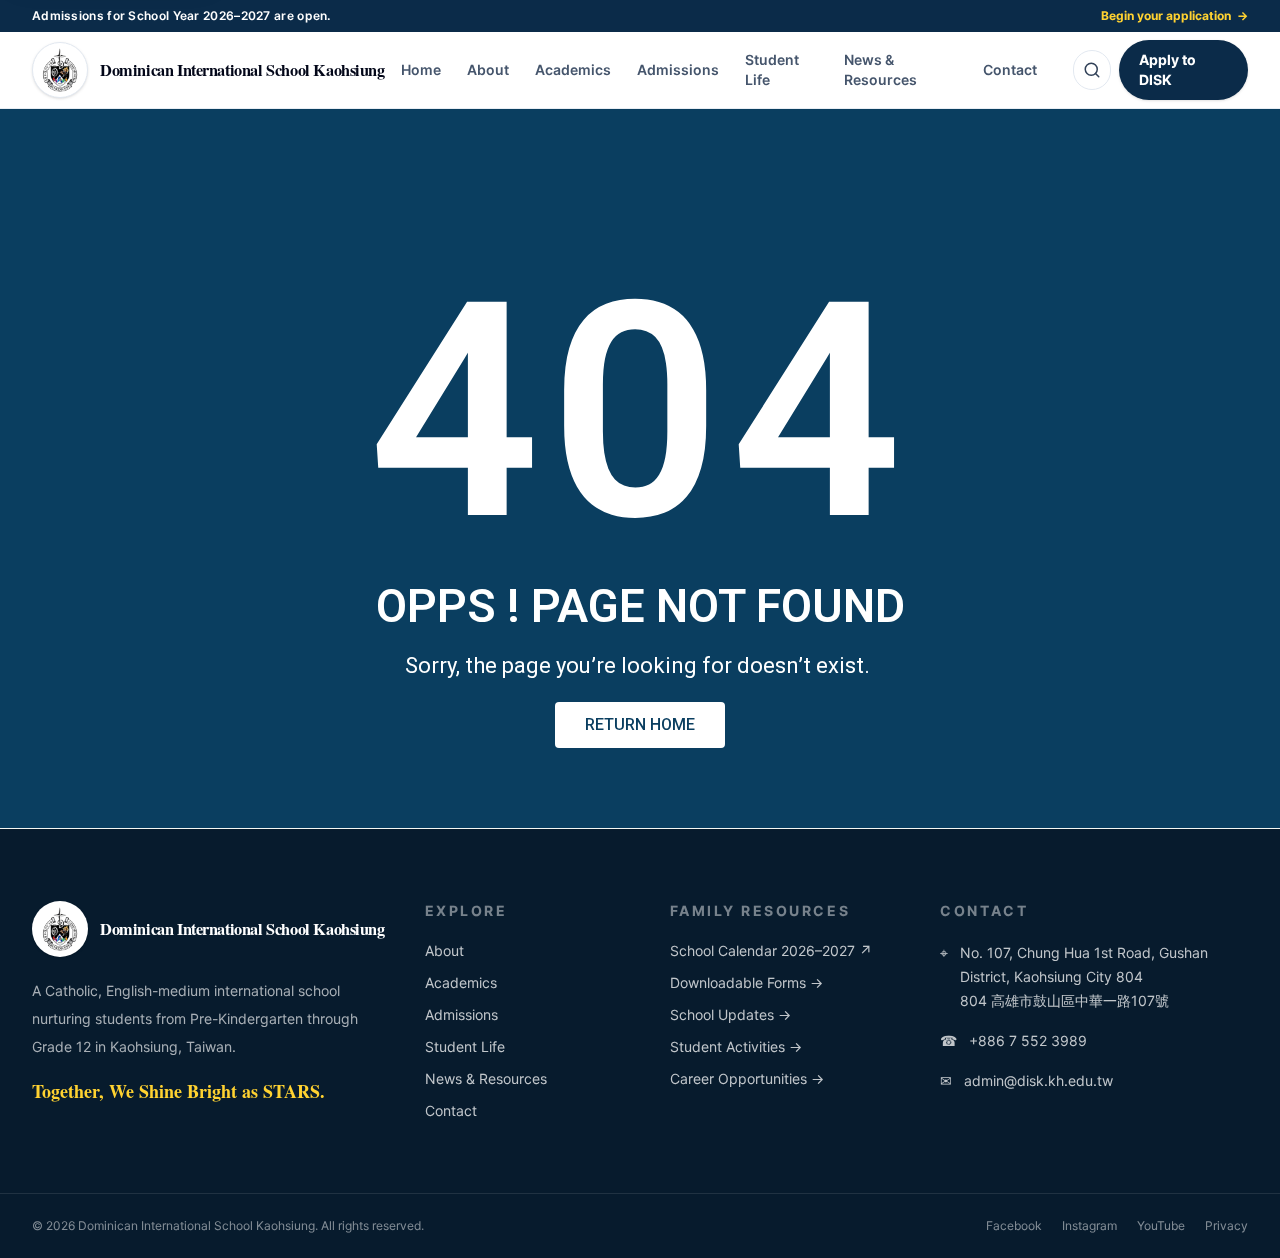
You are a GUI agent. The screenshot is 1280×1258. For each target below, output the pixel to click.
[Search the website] (1092, 70)
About (488, 69)
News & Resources (880, 69)
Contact (1010, 69)
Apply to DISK (1167, 69)
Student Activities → (736, 1046)
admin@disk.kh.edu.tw (1026, 1080)
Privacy (1226, 1225)
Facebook (1014, 1225)
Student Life (772, 69)
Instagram (1089, 1225)
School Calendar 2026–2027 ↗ (771, 950)
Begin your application (1174, 15)
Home (421, 69)
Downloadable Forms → (746, 982)
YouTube (1161, 1225)
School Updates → (730, 1014)
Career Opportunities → (747, 1078)
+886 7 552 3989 (1013, 1040)
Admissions (678, 69)
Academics (573, 69)
